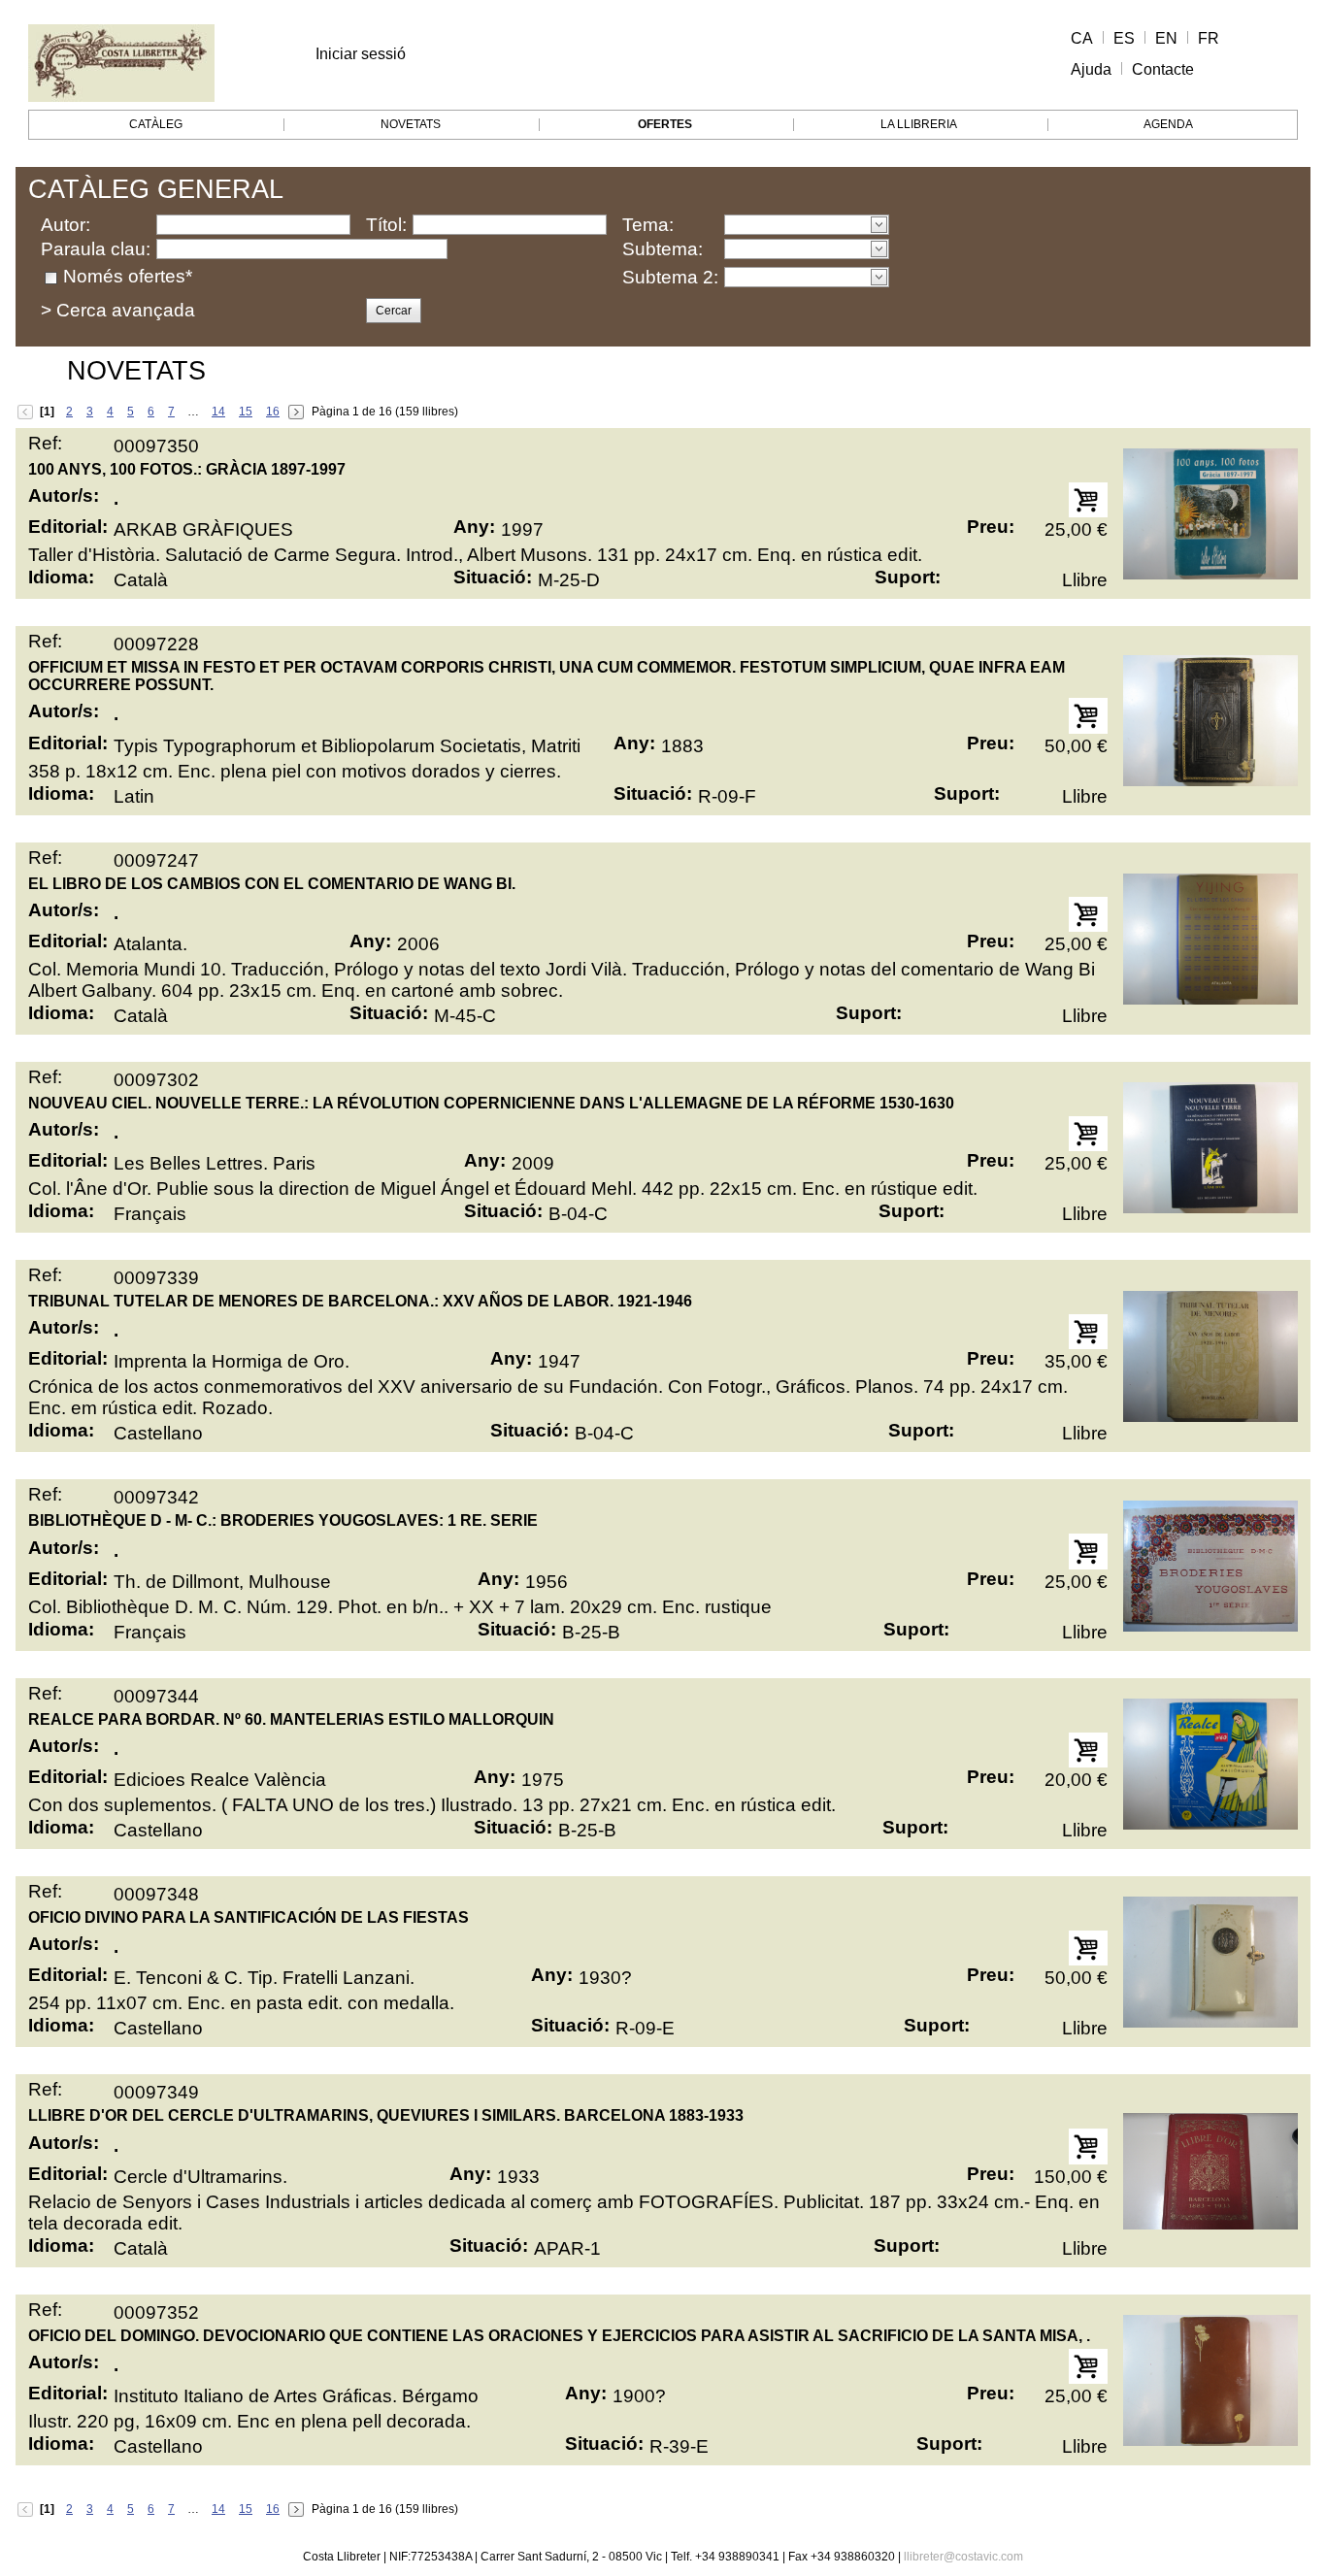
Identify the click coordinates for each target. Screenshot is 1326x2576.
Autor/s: (64, 495)
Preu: (991, 527)
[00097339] (1210, 1356)
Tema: (648, 225)
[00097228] (1210, 720)
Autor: (66, 225)
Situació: (493, 577)
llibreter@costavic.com (963, 2557)
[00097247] (1210, 939)
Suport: (908, 577)
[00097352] (1210, 2380)
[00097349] (1210, 2171)
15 (246, 412)
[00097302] (1210, 1147)
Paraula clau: (96, 249)
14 (218, 412)
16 (273, 412)
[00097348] (1210, 1962)
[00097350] (1210, 513)
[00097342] (1210, 1566)
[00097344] (1210, 1764)
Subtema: (663, 249)
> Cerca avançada (118, 310)
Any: (474, 527)
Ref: (45, 443)
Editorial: (68, 527)
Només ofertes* (128, 276)
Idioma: (61, 577)
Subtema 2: (670, 277)
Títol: (386, 225)
